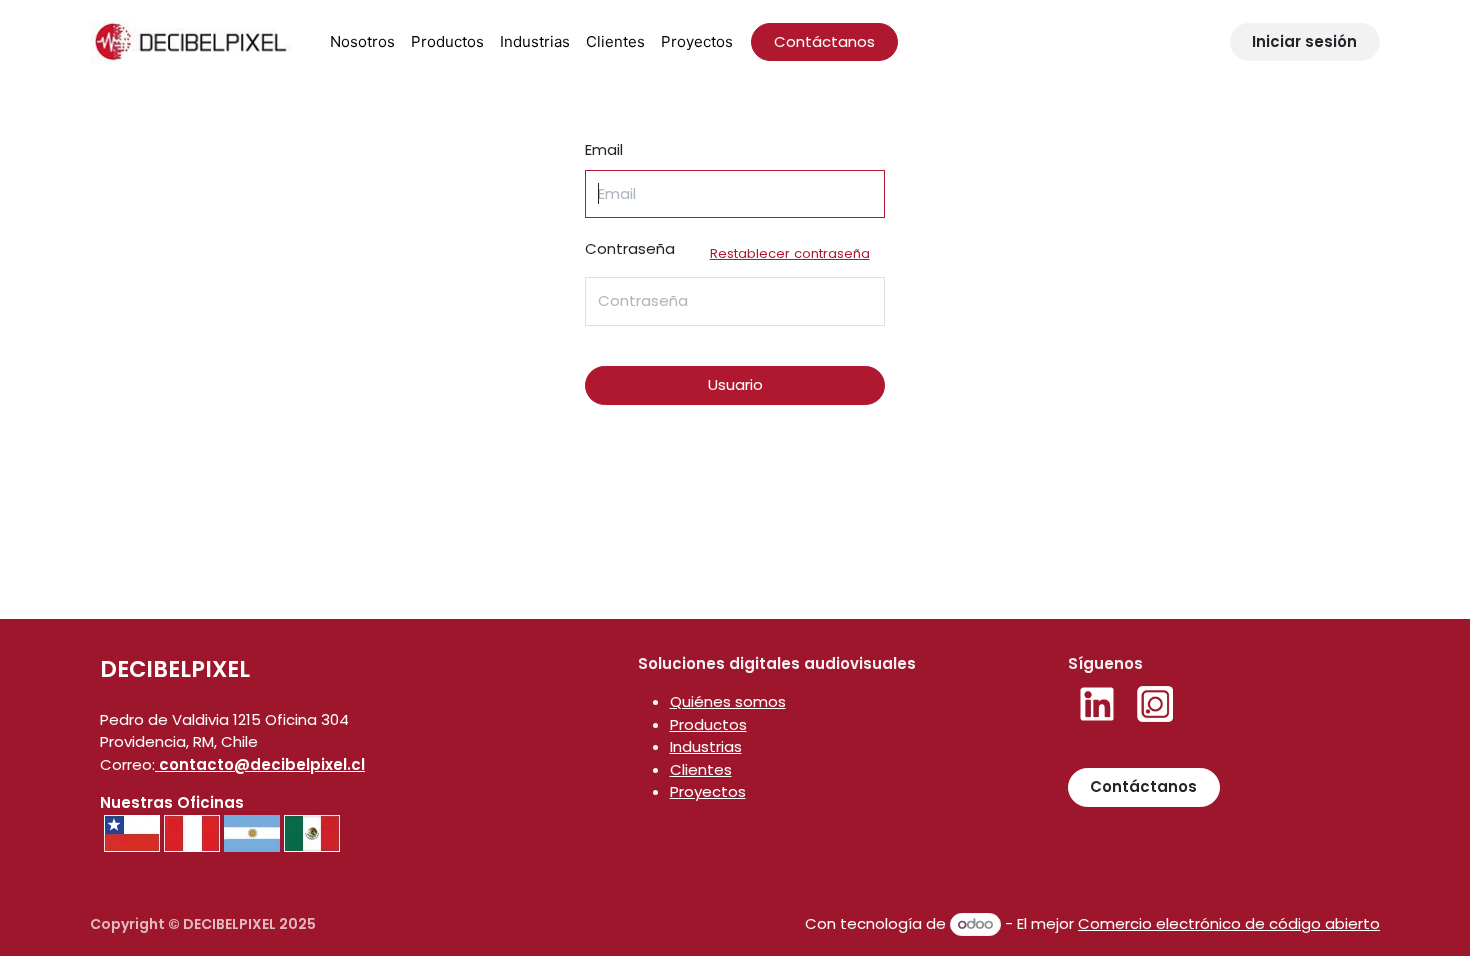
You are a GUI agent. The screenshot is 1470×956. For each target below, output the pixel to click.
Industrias (706, 746)
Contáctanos (824, 41)
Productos (708, 724)
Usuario (735, 384)
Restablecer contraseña (790, 253)
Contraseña (727, 250)
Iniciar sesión (1304, 41)
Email (604, 149)
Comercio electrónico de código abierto (1229, 923)
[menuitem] (362, 42)
